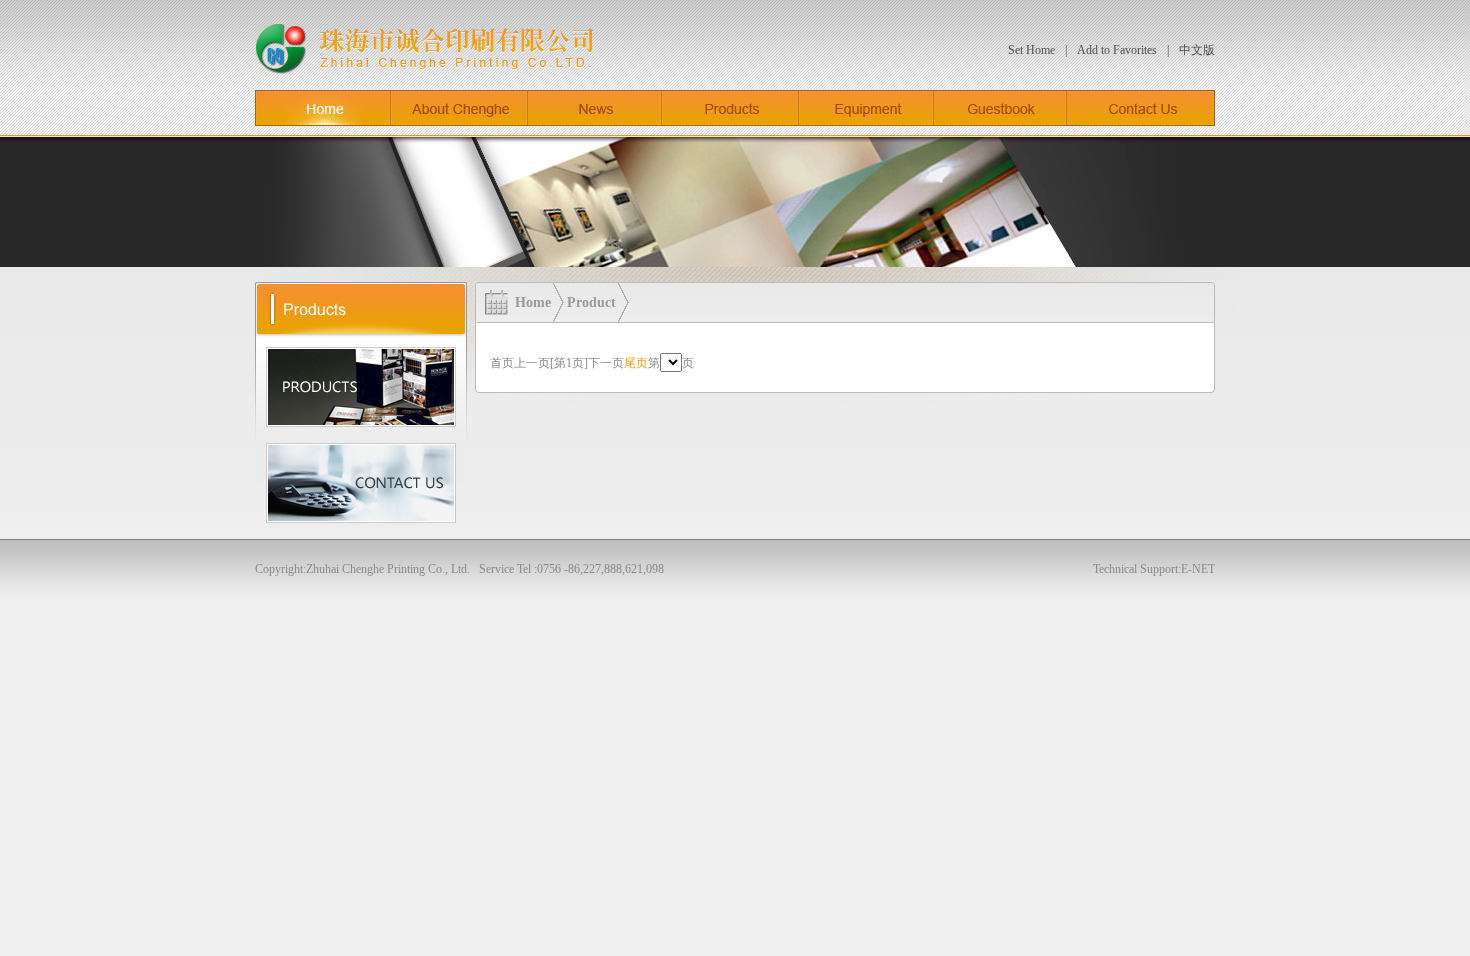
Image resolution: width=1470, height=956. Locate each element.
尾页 (636, 363)
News (595, 108)
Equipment (866, 108)
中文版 (1197, 50)
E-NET (1198, 569)
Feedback (1000, 108)
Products (730, 108)
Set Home (1031, 50)
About (459, 108)
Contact (1141, 108)
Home (323, 108)
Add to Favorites (1117, 50)
